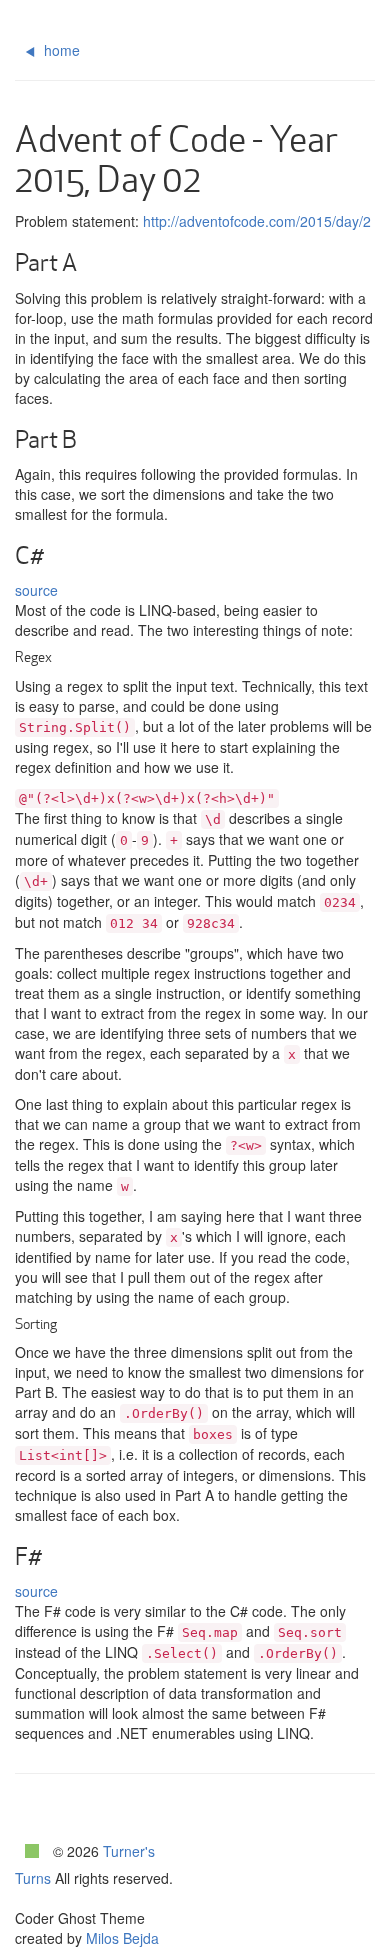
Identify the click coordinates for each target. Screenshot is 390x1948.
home (60, 50)
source (36, 590)
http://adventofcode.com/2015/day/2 (257, 221)
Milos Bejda (122, 1938)
